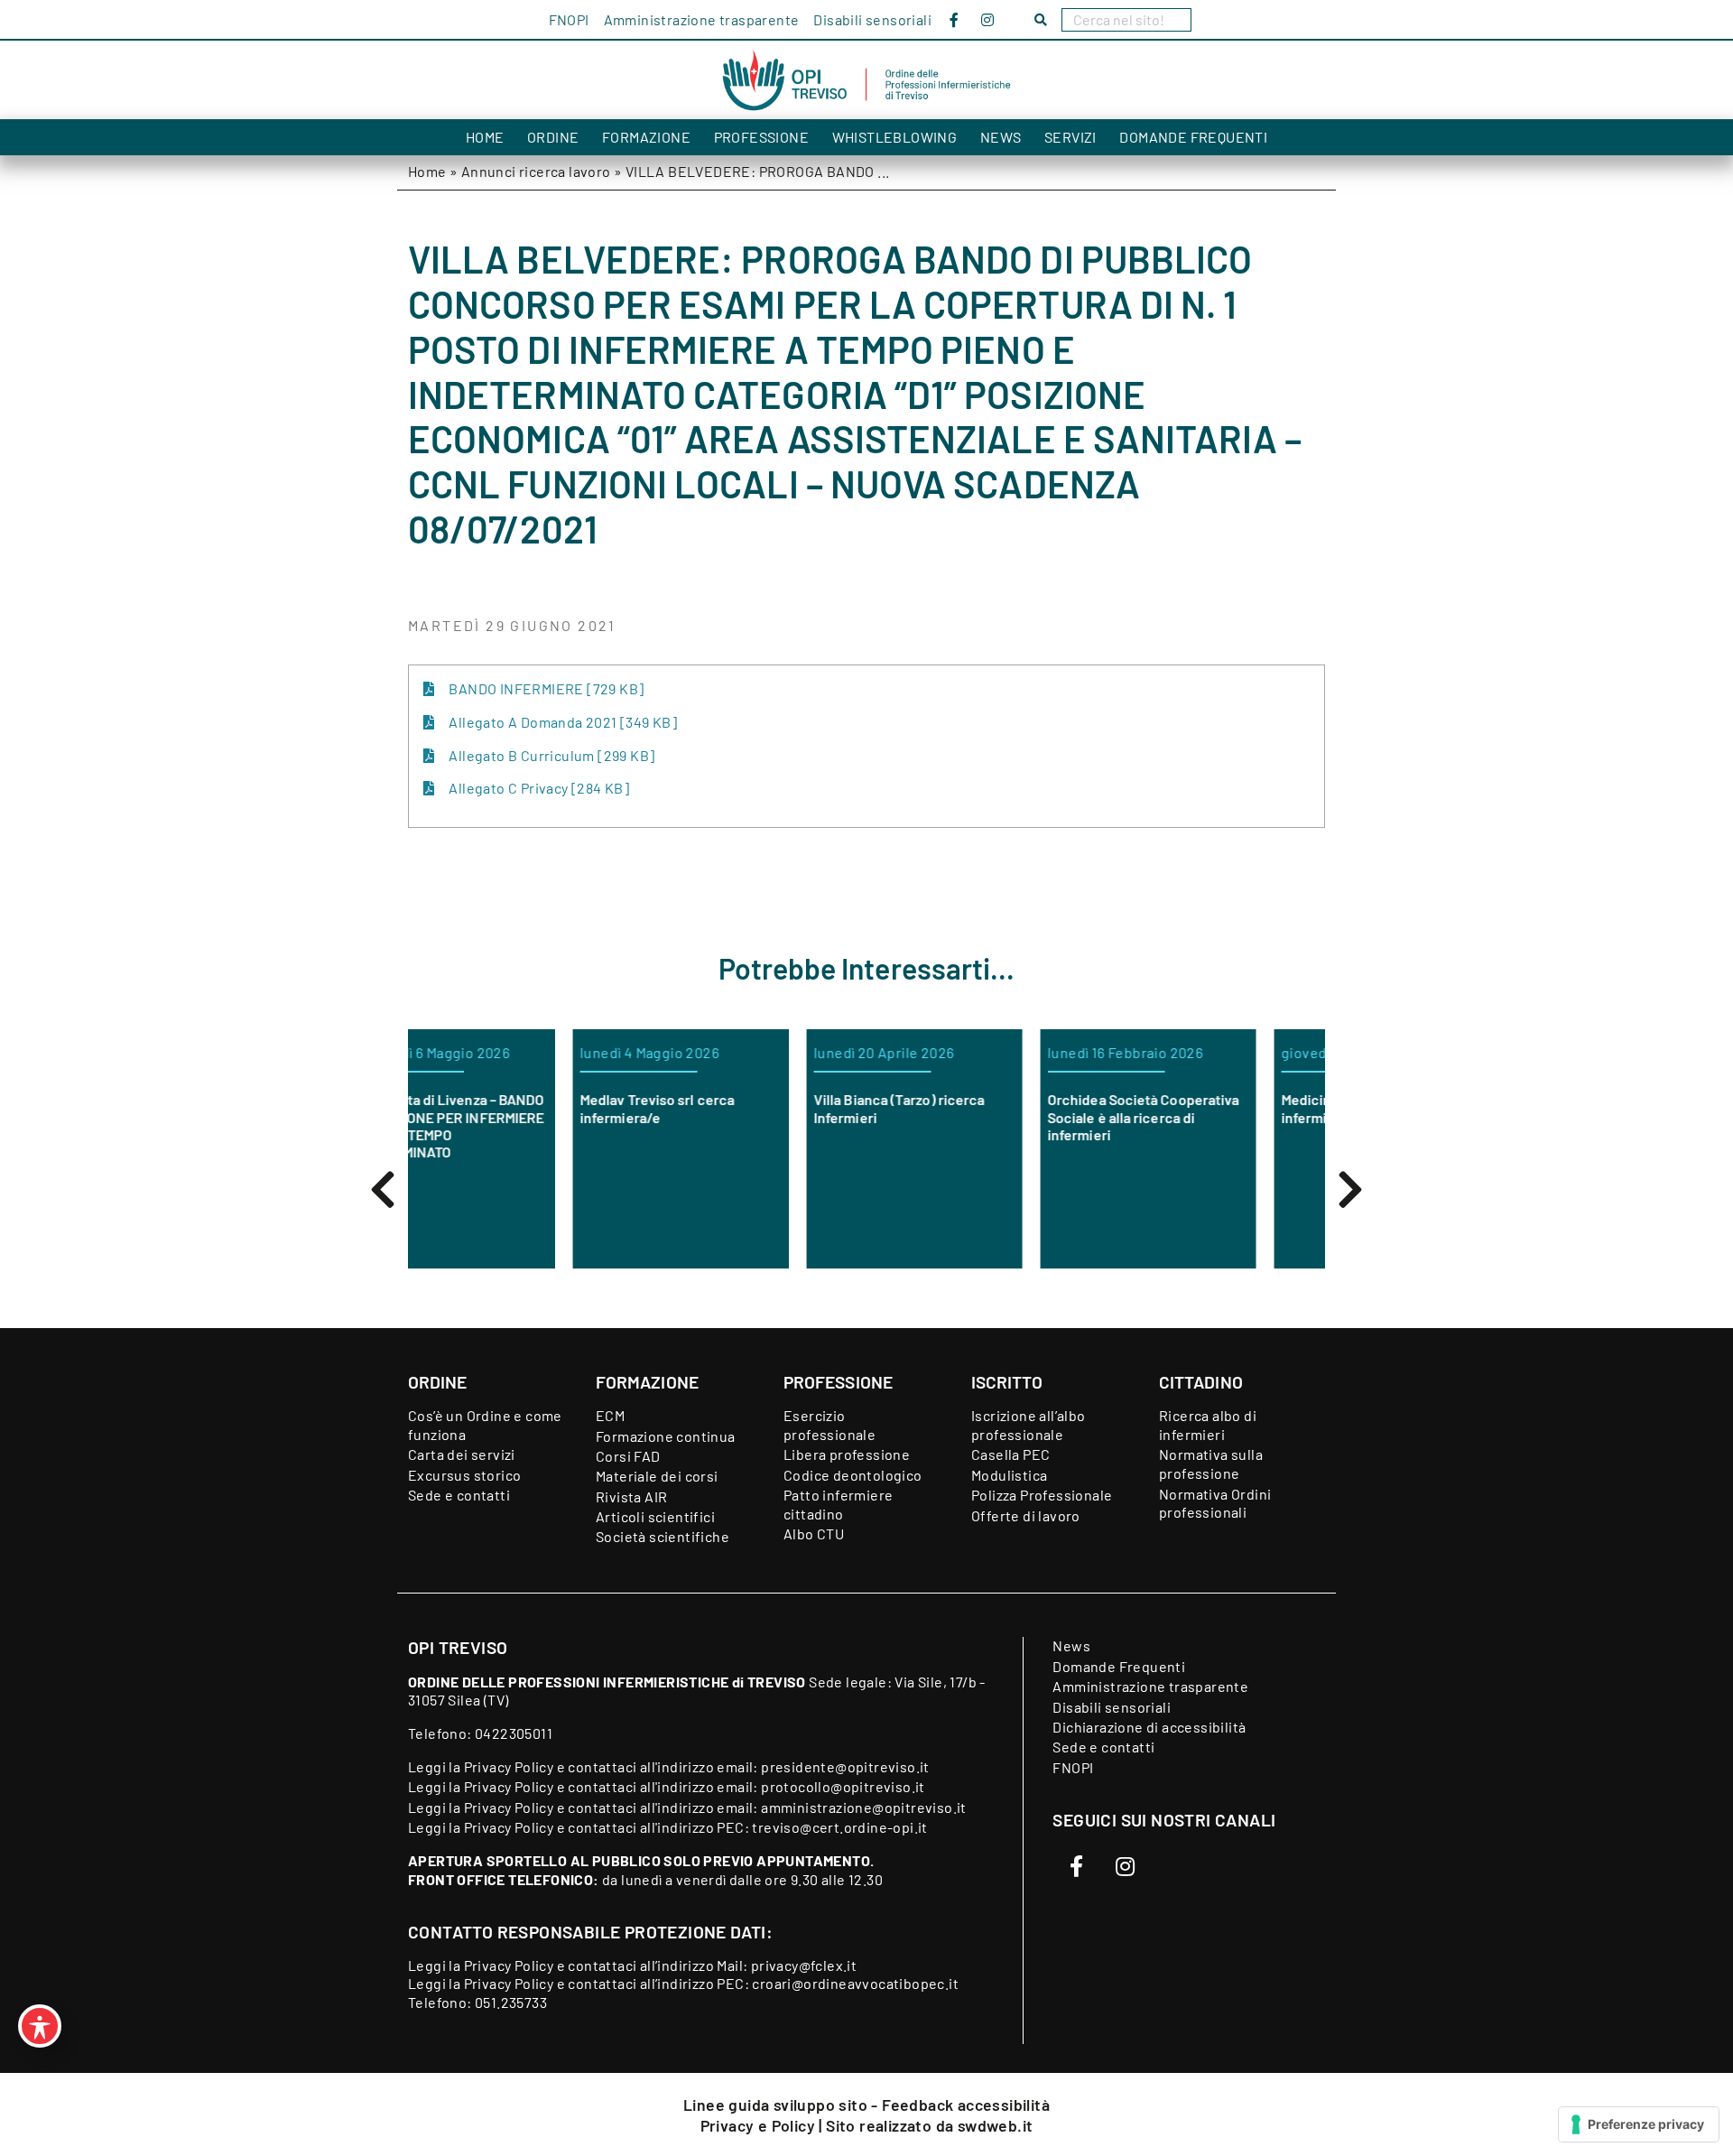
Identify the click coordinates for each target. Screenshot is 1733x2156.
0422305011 (514, 1733)
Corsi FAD (628, 1456)
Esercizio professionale (829, 1425)
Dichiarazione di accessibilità (1149, 1727)
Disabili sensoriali (872, 19)
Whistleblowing (895, 137)
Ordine (553, 137)
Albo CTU (814, 1533)
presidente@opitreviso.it (845, 1766)
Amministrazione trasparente (702, 19)
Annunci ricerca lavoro (536, 171)
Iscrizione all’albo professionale (1029, 1425)
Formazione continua (666, 1436)
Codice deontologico (853, 1475)
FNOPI (569, 19)
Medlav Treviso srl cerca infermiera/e (503, 1108)
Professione (761, 137)
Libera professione (847, 1454)
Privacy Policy (509, 1766)
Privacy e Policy (760, 2125)
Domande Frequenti (1193, 137)
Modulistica (1009, 1475)
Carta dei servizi (462, 1454)
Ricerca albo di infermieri (1208, 1425)
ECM (610, 1415)
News (1001, 137)
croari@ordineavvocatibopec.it (855, 1983)
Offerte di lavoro (1026, 1515)
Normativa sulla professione (1211, 1464)
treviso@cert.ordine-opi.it (839, 1827)
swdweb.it (996, 2125)
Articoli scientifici (655, 1516)
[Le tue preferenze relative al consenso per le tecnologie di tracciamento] (1639, 2124)
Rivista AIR (631, 1496)
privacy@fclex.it (804, 1965)
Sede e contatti (459, 1495)
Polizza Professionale (1042, 1495)
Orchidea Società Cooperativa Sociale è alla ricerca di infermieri (989, 1116)
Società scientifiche (663, 1536)
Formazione (646, 137)
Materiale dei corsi (657, 1476)
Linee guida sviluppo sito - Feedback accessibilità (866, 2105)
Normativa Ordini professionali (1215, 1503)
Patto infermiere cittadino (838, 1504)
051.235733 (511, 2002)
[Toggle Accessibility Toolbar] (40, 2026)
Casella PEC (1010, 1454)
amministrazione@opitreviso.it (864, 1807)
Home (485, 137)
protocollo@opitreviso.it (843, 1786)
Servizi (1070, 137)
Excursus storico (464, 1475)
